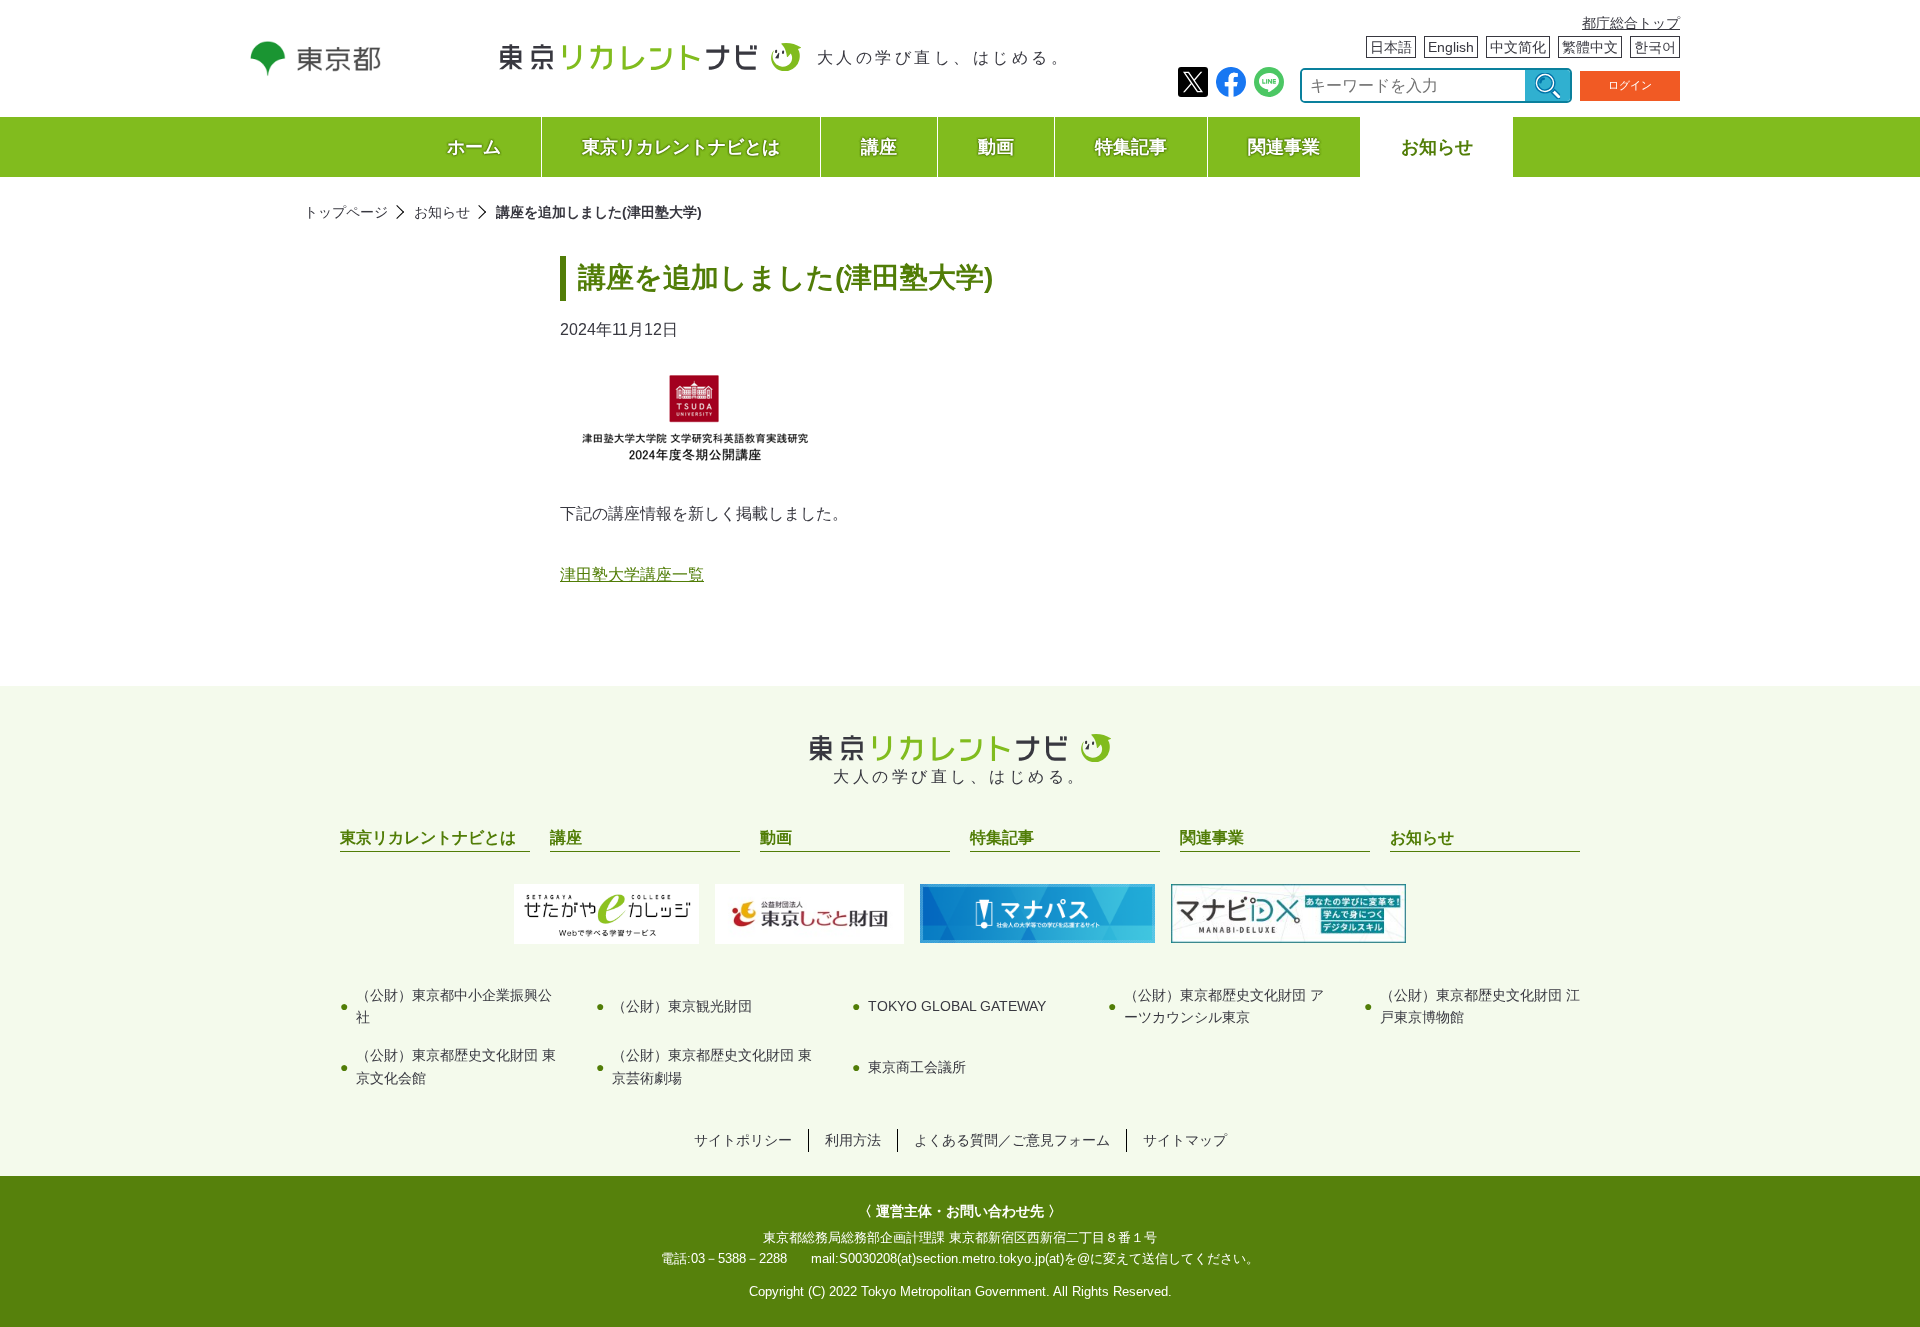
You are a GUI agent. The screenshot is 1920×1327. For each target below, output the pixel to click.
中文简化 (1518, 47)
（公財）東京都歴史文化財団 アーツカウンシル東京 (1224, 1006)
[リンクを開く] (315, 70)
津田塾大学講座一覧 (632, 574)
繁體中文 (1590, 47)
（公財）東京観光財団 (682, 1006)
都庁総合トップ (1631, 23)
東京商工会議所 (917, 1067)
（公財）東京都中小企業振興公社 (454, 1006)
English (1451, 47)
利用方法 (853, 1140)
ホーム (474, 147)
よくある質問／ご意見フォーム (1012, 1140)
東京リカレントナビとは (681, 147)
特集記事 (1131, 147)
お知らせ (1437, 147)
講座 (879, 147)
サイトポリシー (743, 1140)
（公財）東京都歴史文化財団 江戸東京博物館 (1480, 1006)
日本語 (1391, 47)
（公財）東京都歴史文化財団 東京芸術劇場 (712, 1066)
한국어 (1655, 47)
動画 (996, 147)
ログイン (1630, 85)
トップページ (346, 212)
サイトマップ (1185, 1140)
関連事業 (1284, 147)
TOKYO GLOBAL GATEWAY (957, 1006)
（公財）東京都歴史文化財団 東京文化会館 (456, 1066)
